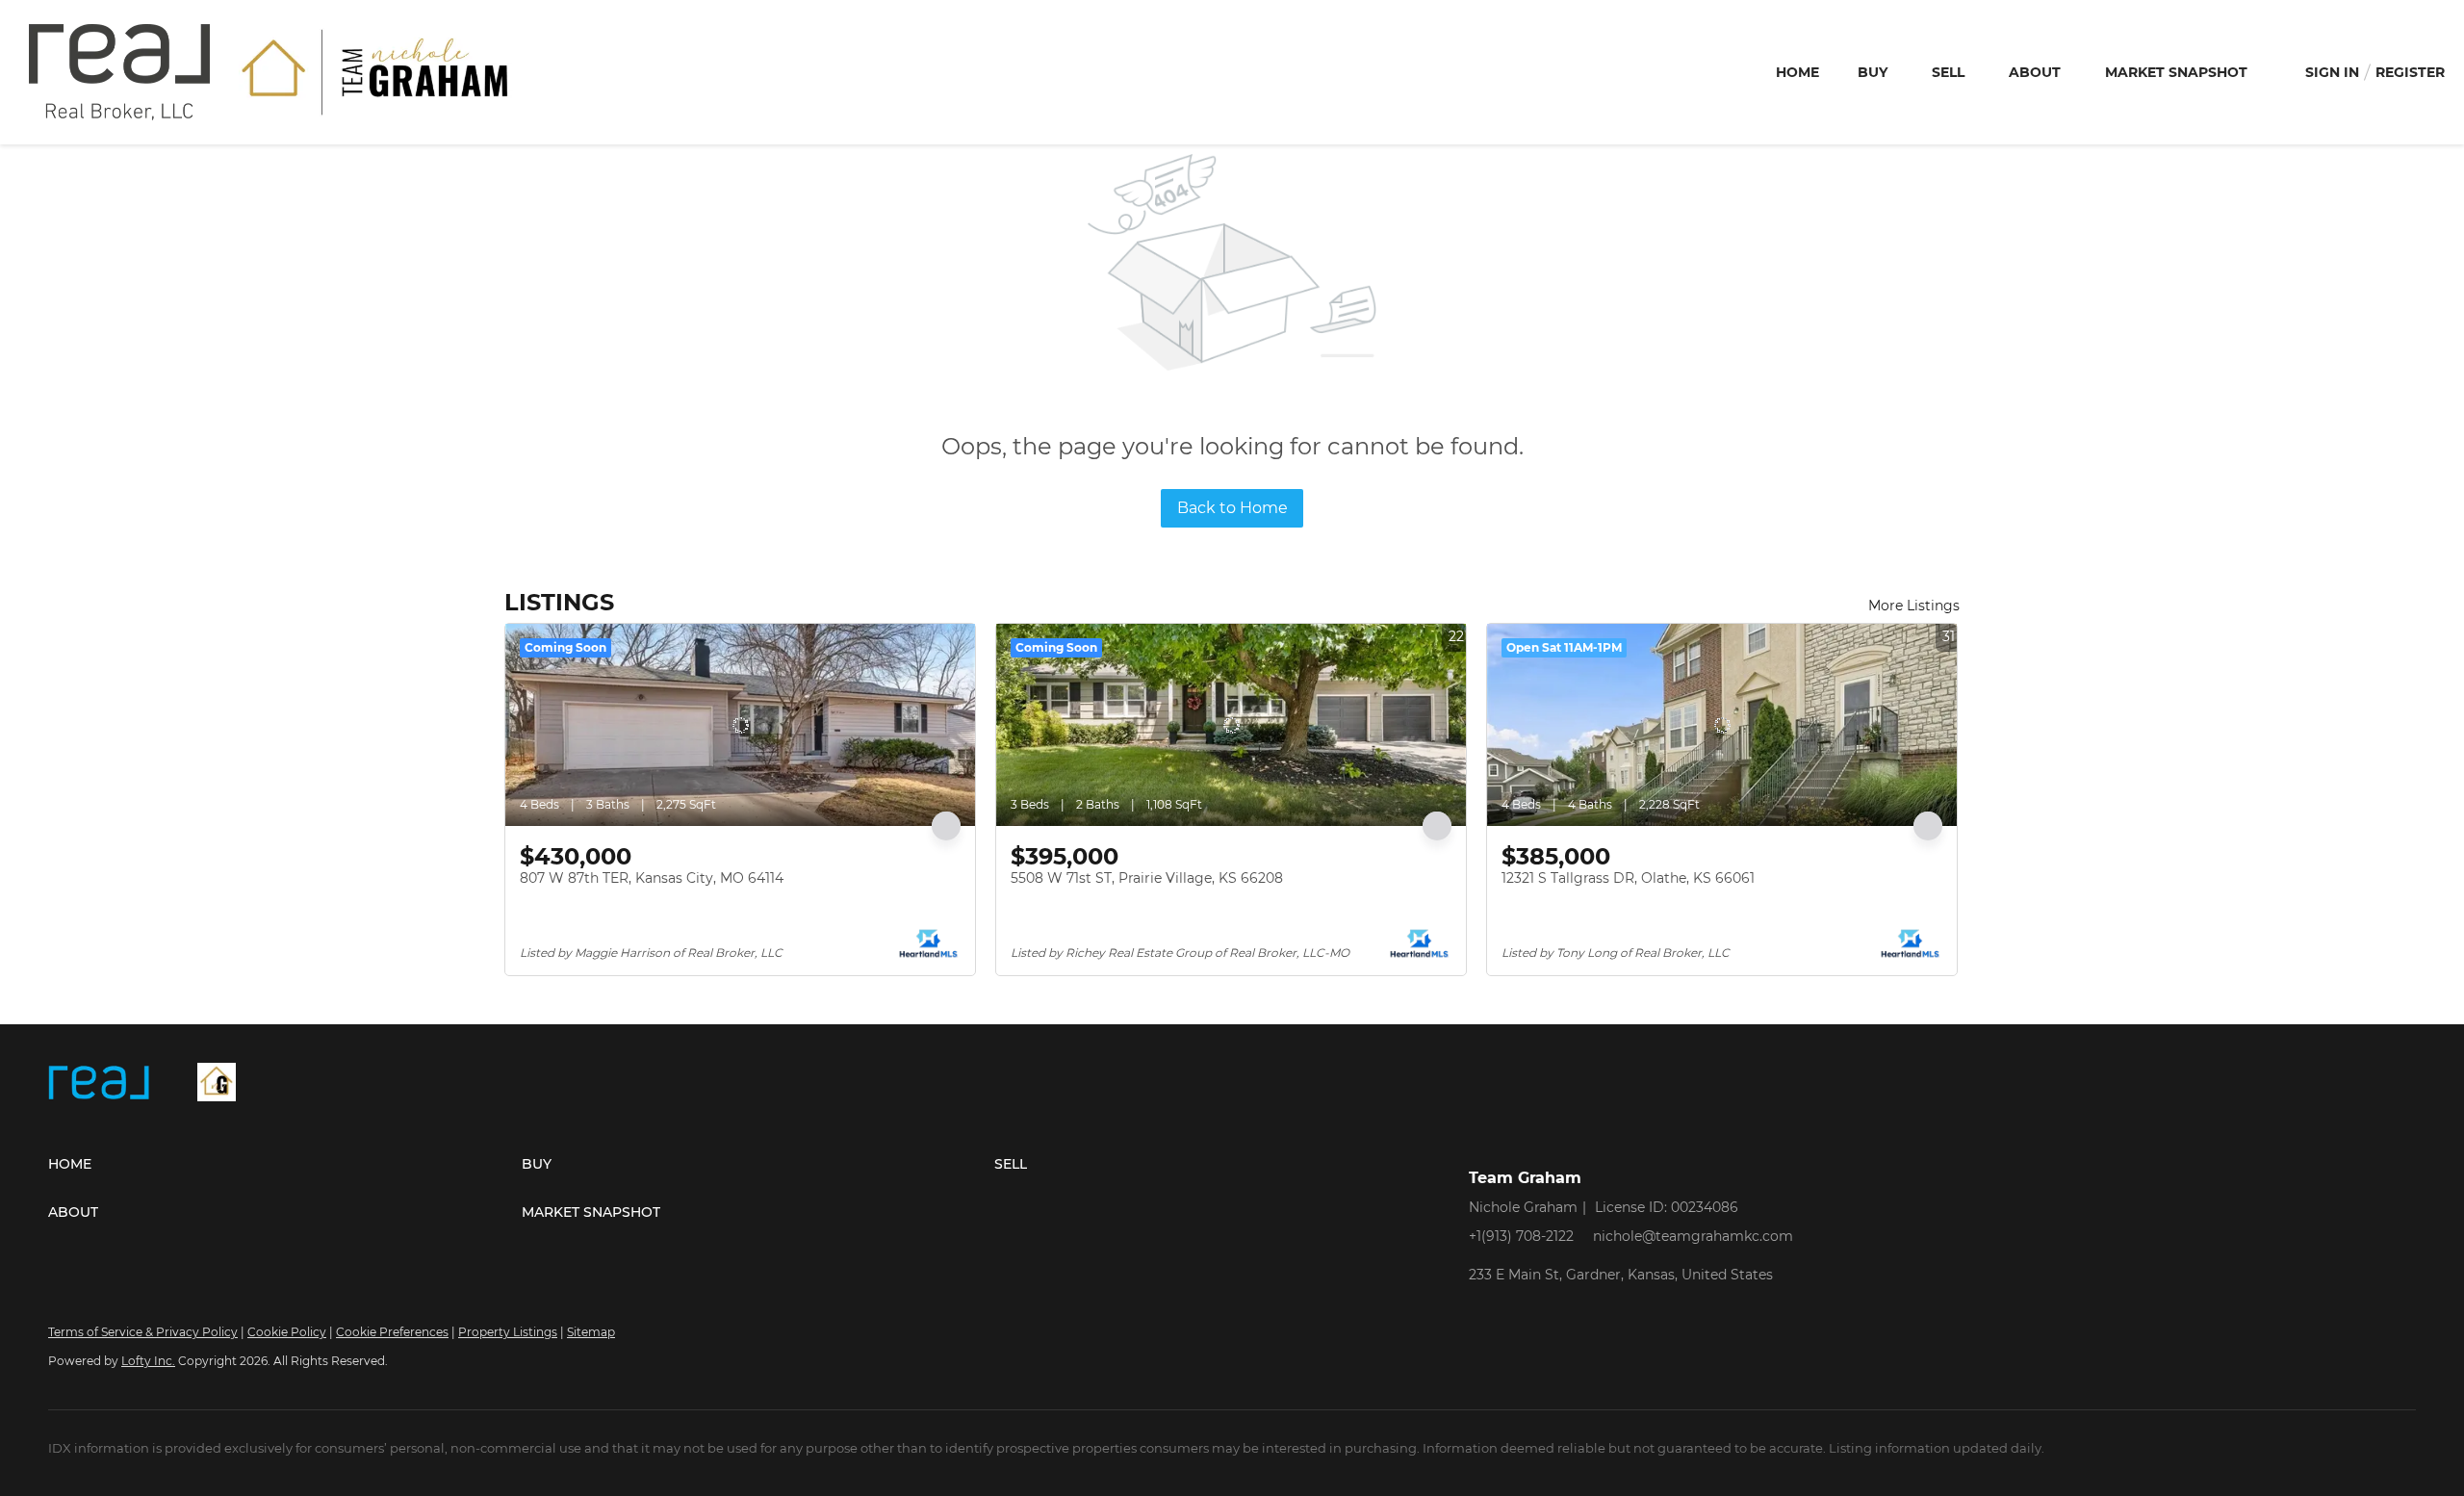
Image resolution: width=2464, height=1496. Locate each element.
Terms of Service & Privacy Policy (143, 1332)
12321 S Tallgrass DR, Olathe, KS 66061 (1628, 878)
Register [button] (2410, 72)
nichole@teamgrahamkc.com (1693, 1236)
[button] (285, 1164)
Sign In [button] (2332, 72)
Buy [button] (1873, 72)
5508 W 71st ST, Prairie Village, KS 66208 (1147, 878)
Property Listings (508, 1332)
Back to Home (1232, 508)
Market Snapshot (2176, 72)
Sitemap (591, 1332)
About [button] (2035, 72)
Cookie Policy (287, 1332)
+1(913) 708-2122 (1521, 1236)
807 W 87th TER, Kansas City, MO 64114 (652, 878)
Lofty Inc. (148, 1361)
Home (1797, 72)
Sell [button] (1948, 72)
